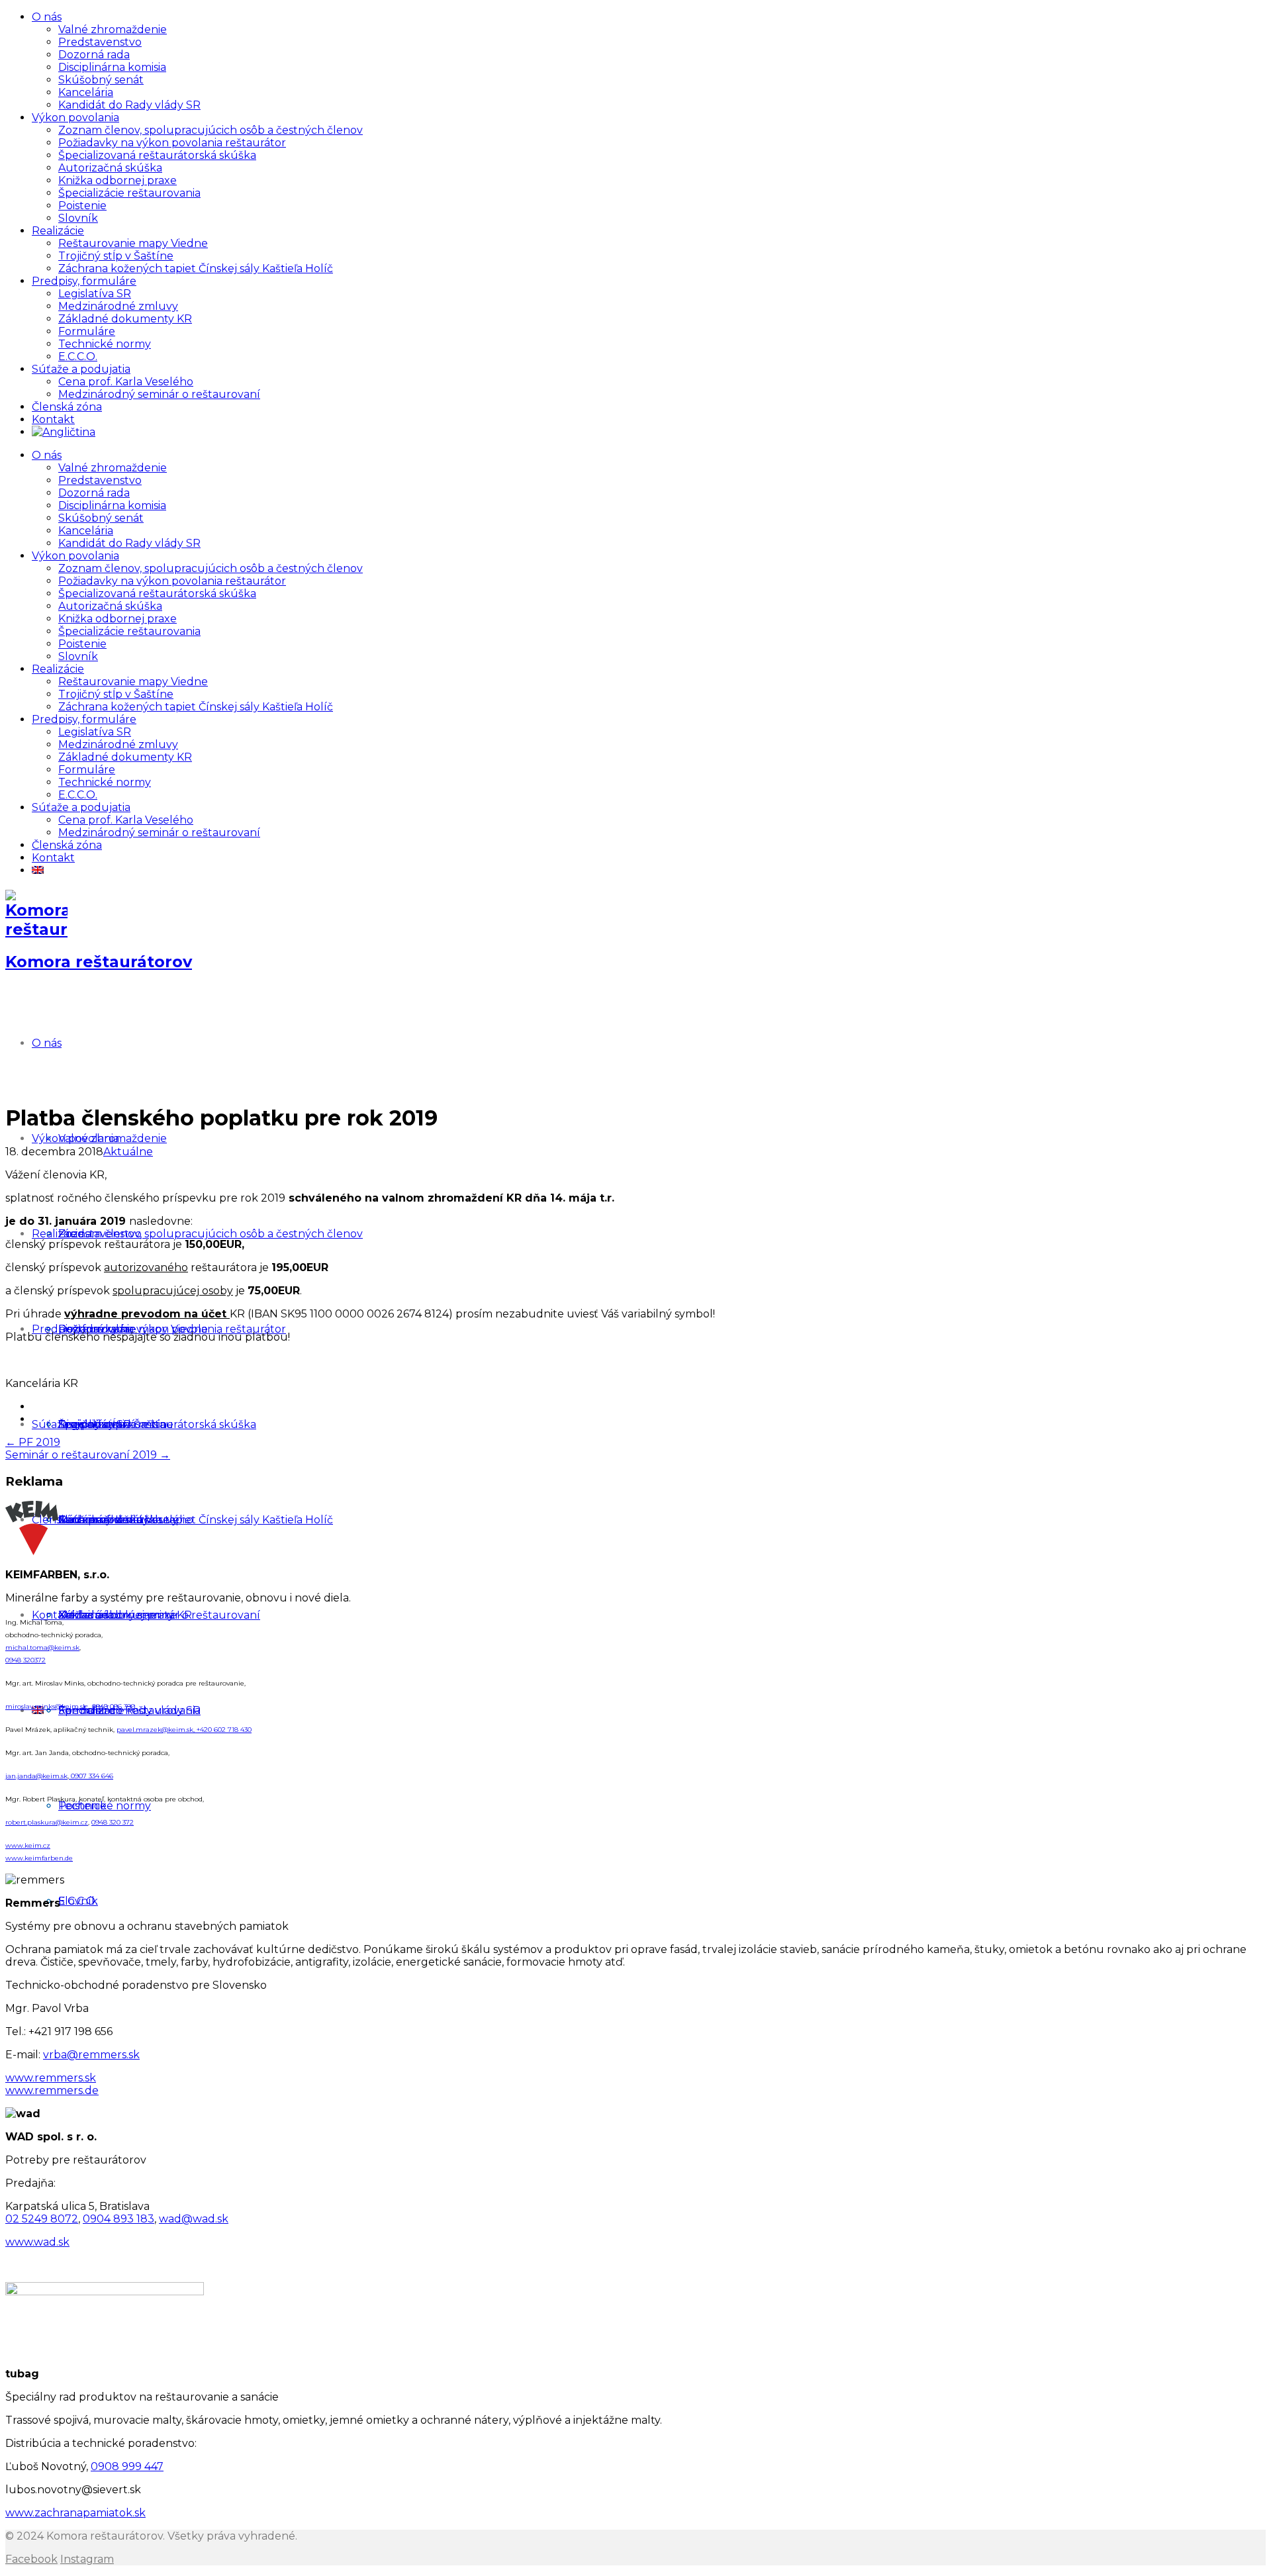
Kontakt (53, 419)
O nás (47, 17)
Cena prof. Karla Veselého (126, 382)
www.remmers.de (52, 2090)
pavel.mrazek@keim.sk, (157, 1730)
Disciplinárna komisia (112, 67)
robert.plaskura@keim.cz (47, 1822)
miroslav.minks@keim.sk (47, 1706)
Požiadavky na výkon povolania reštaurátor (172, 143)
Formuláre (87, 331)
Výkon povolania (75, 118)
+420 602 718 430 (224, 1730)
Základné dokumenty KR (125, 319)
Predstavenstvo (100, 42)
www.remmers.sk (51, 2078)
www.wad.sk (37, 2242)
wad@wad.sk (194, 2219)
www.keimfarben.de (39, 1858)
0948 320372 (25, 1660)
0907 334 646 (91, 1776)
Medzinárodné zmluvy (118, 306)
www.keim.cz (28, 1845)
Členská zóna (67, 407)
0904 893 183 (118, 2219)
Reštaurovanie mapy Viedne (133, 243)
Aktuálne (128, 1152)
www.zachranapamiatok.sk (75, 2513)
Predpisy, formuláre (84, 281)
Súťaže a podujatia (81, 369)
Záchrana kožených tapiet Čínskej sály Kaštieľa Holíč (196, 268)
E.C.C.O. (78, 357)
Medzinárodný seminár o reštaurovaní (159, 394)
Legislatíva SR (95, 294)
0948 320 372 (113, 1822)
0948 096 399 (114, 1706)
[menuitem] (64, 432)
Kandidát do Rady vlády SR (129, 105)
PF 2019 (33, 1442)
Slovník (78, 218)
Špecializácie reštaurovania (129, 193)
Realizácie (58, 231)
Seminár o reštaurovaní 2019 (88, 1455)
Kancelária (86, 92)
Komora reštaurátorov (99, 962)
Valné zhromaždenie (113, 29)
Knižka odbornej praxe (118, 180)
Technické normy (105, 344)
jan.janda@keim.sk (36, 1776)
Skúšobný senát (101, 80)
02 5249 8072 (42, 2219)
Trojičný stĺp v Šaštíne (116, 256)
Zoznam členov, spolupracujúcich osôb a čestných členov (211, 130)
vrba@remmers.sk (91, 2055)
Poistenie (82, 206)
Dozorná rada (94, 55)
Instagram (87, 2559)
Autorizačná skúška (110, 168)
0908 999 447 (127, 2466)
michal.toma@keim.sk (42, 1647)
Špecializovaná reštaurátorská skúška (157, 155)
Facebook (31, 2559)
